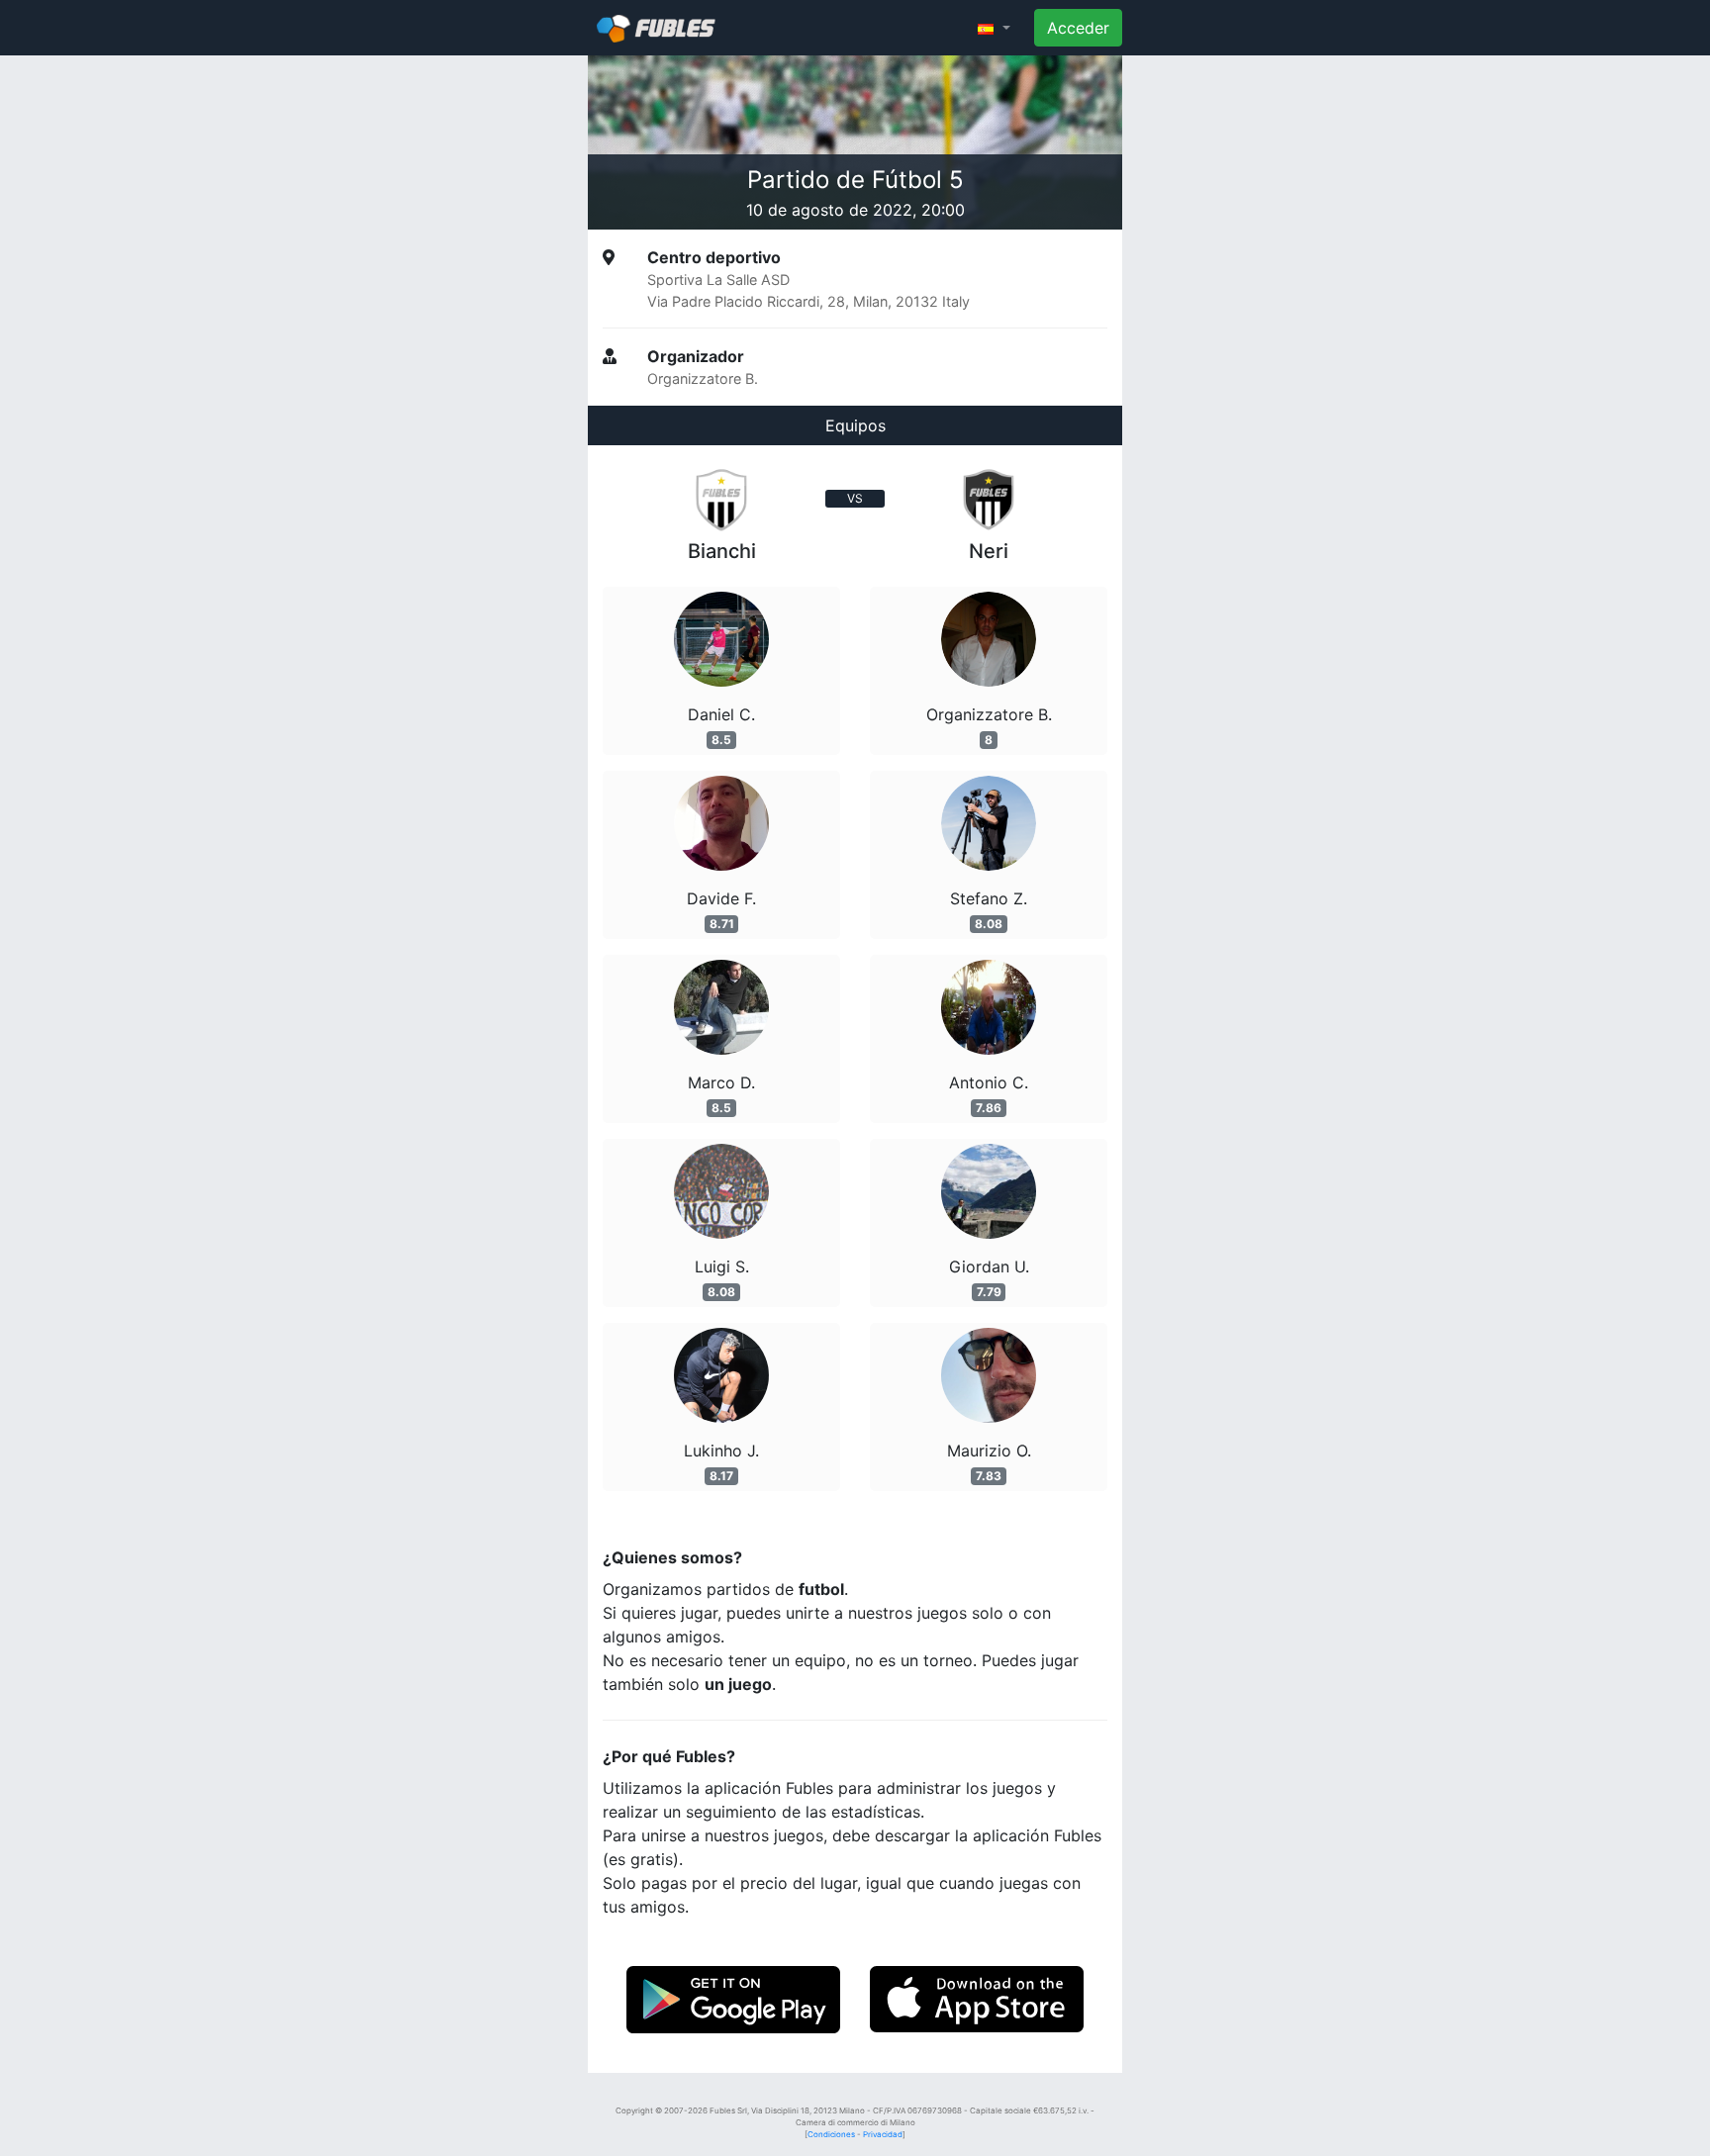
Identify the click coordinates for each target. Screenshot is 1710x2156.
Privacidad (883, 2134)
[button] (994, 28)
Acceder (1078, 28)
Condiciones (831, 2134)
